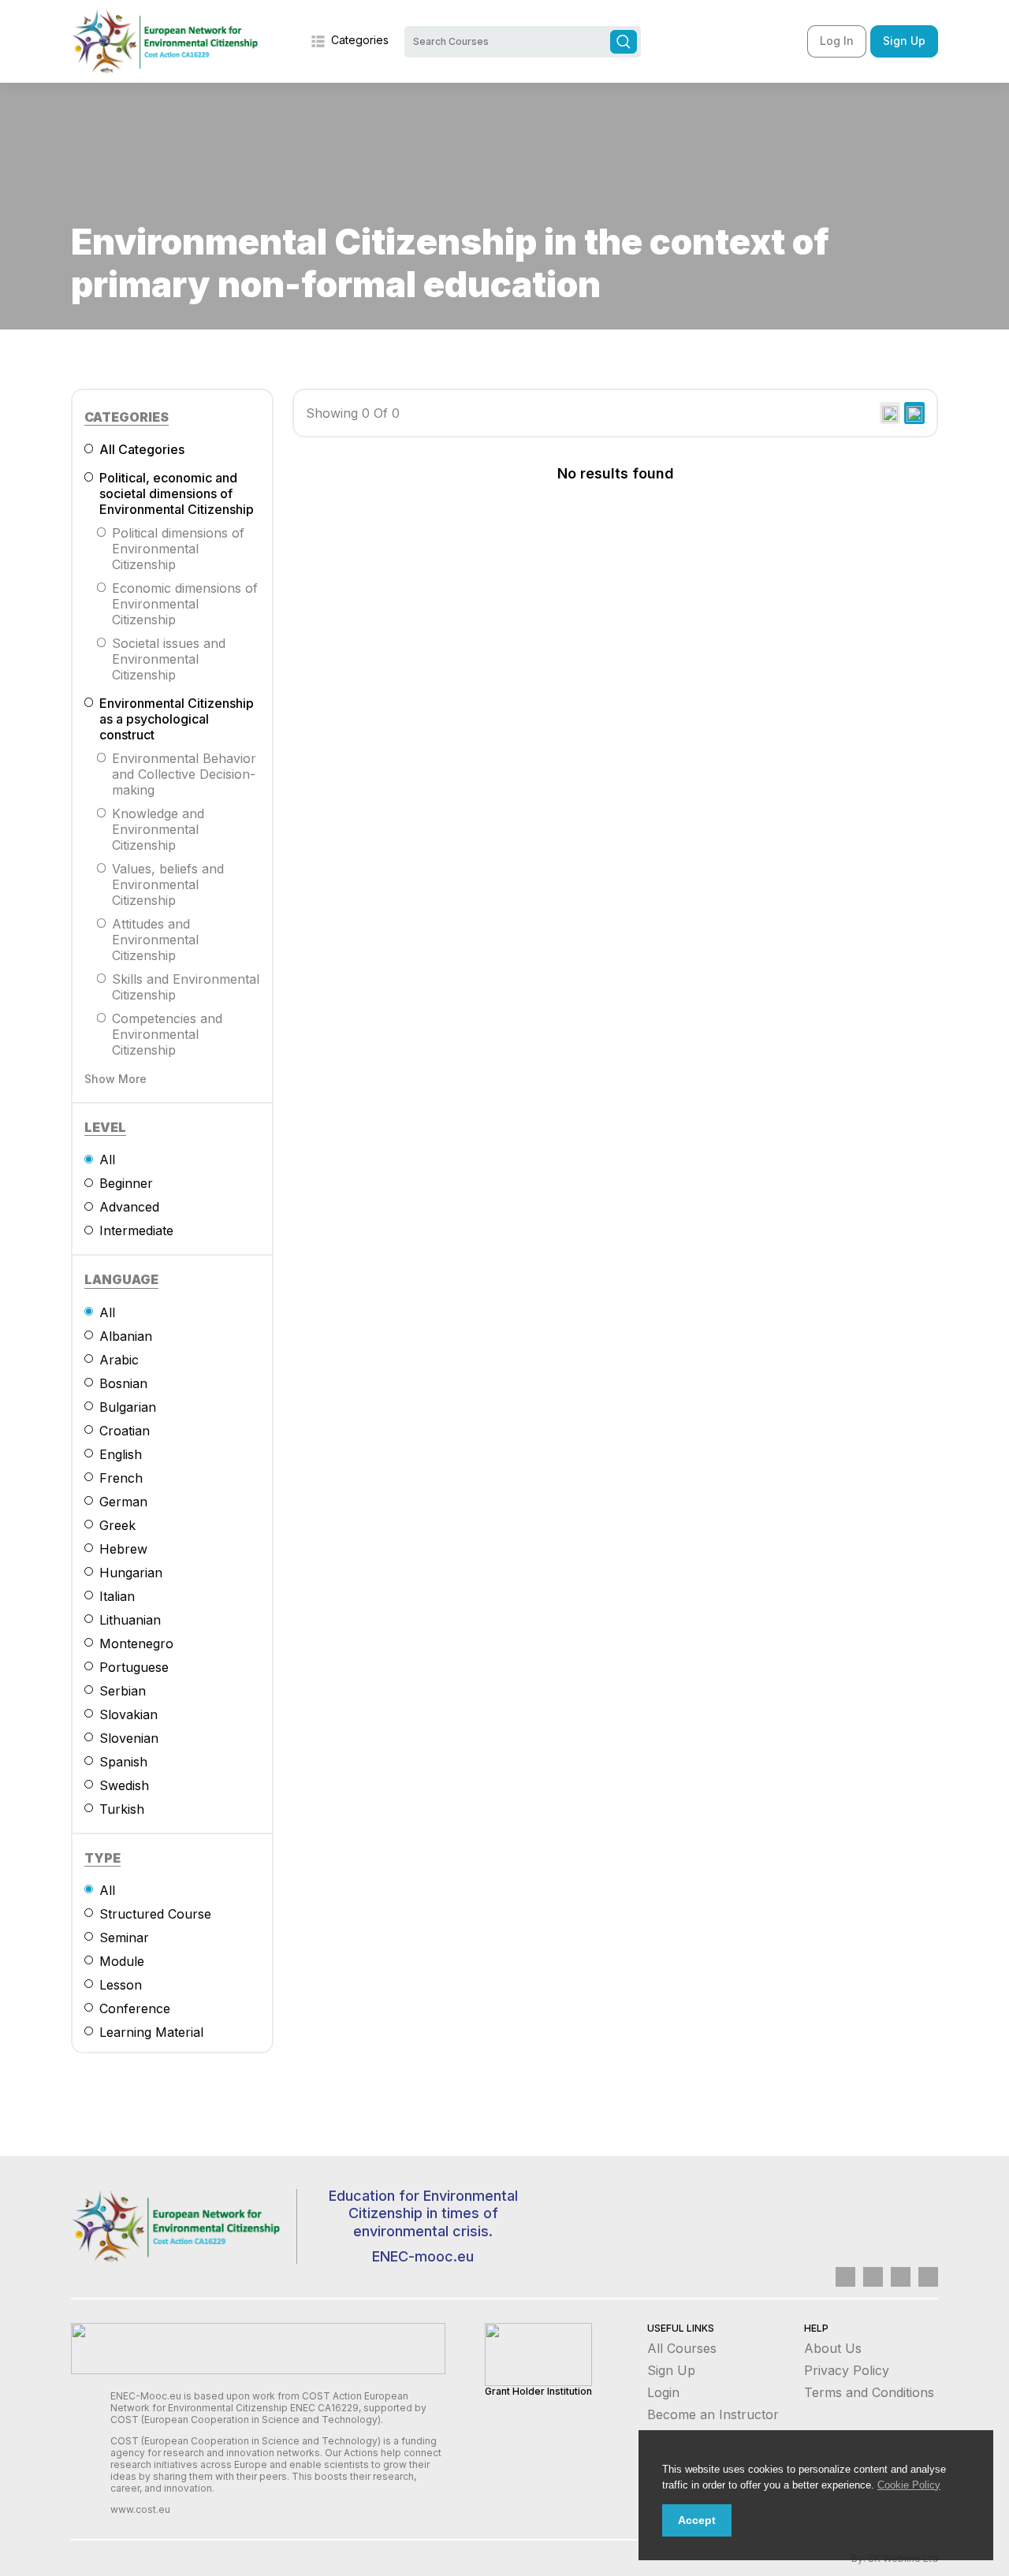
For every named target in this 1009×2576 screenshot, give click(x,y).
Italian (117, 1596)
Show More (115, 1079)
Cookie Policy (909, 2485)
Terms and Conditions (869, 2392)
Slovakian (128, 1714)
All (107, 1160)
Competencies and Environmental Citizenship (167, 1034)
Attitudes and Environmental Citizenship (155, 940)
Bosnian (123, 1383)
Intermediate (136, 1230)
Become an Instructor (713, 2414)
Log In (837, 41)
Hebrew (123, 1549)
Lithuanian (130, 1620)
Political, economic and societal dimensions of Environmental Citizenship (177, 493)
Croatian (125, 1431)
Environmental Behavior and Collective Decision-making (184, 774)
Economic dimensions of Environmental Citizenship (185, 604)
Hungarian (131, 1573)
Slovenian (129, 1738)
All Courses (682, 2348)
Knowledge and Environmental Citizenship (158, 829)
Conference (135, 2008)
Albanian (126, 1336)
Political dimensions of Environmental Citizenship (178, 549)
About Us (833, 2348)
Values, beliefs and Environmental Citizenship (168, 884)
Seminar (124, 1938)
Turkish (122, 1809)
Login (663, 2392)
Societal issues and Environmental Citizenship (169, 659)
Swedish (124, 1785)
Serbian (123, 1691)
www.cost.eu (140, 2509)
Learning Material (151, 2032)
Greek (117, 1525)
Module (122, 1961)
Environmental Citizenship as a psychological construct (177, 719)
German (123, 1502)
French (121, 1478)
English (121, 1454)
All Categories (142, 449)
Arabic (119, 1360)
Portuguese (134, 1667)
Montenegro (136, 1644)
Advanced (129, 1207)
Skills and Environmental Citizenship (186, 987)
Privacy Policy (847, 2370)
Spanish (123, 1762)
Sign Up (904, 41)
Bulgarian (128, 1407)
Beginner (126, 1183)
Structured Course (155, 1914)
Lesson (121, 1985)
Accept (697, 2520)
